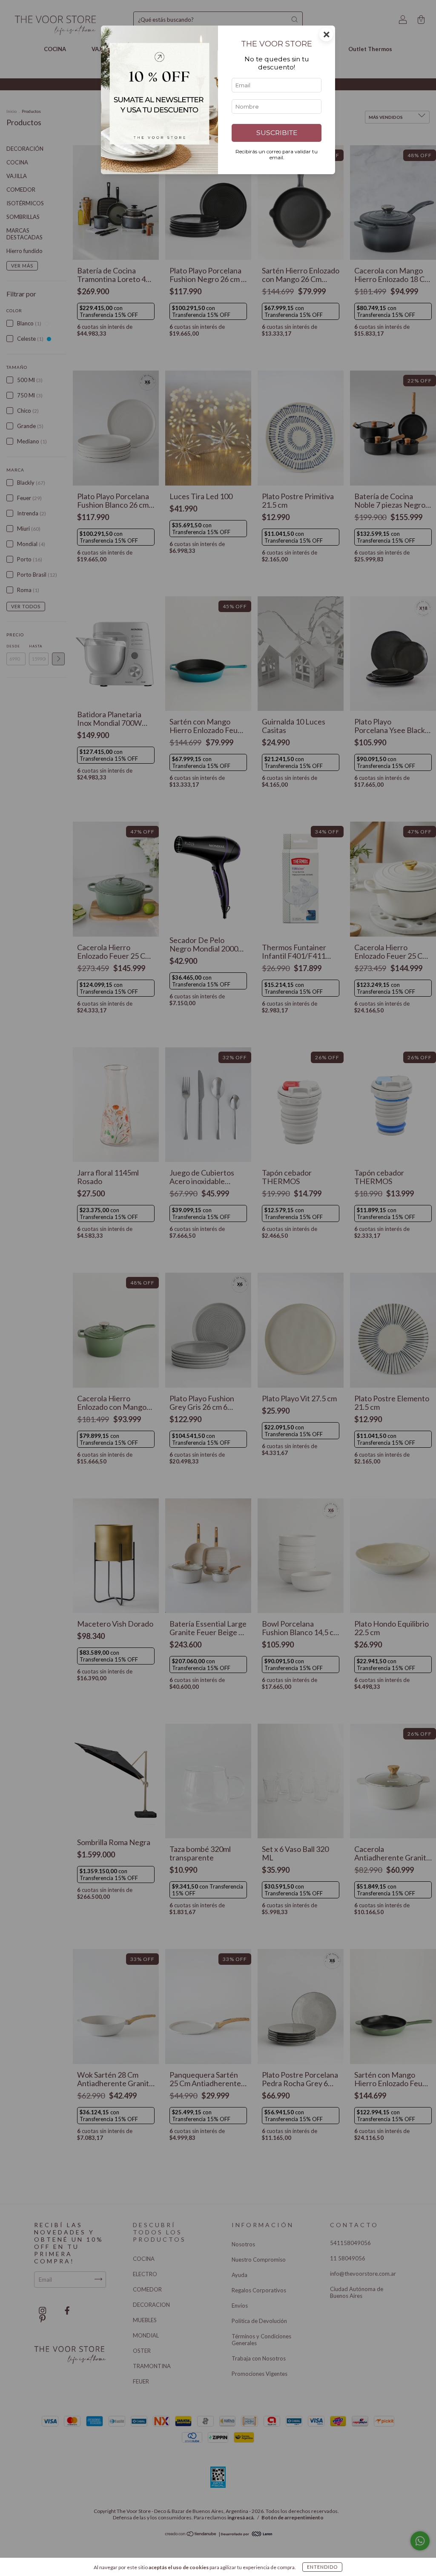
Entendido (322, 2567)
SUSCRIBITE (277, 133)
